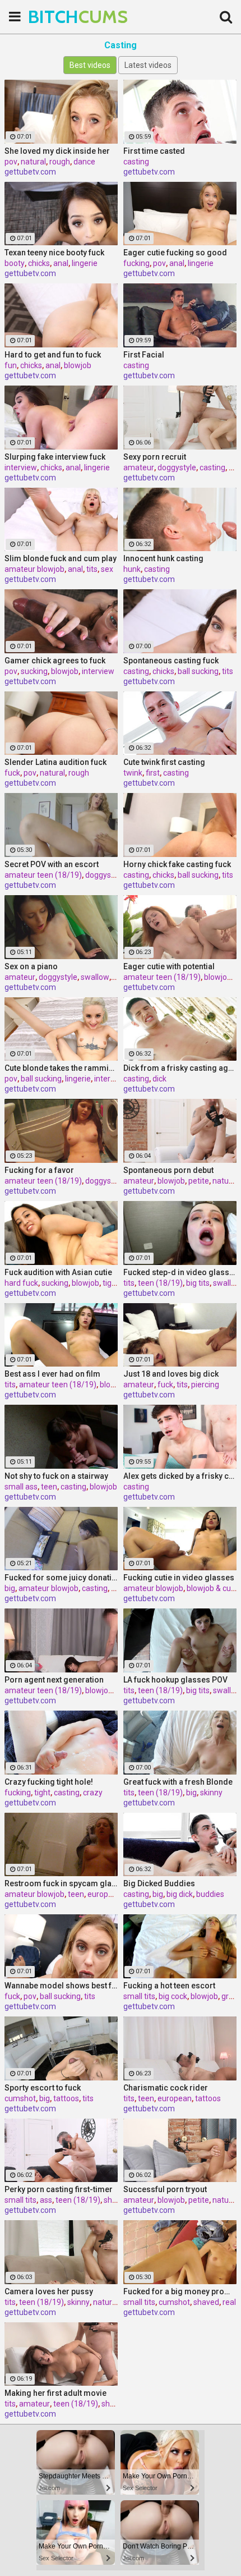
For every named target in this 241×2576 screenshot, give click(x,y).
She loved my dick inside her (57, 151)
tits (92, 569)
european (105, 1894)
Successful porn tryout (165, 2189)
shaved (117, 2200)
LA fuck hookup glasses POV (175, 1680)
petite (199, 1181)
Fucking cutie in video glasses (179, 1578)
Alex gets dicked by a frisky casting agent (180, 1476)
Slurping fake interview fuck (55, 457)
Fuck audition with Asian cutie (58, 1272)
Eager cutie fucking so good (175, 253)
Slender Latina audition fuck (55, 762)
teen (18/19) (160, 1283)
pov (11, 162)
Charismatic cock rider (166, 2088)
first (153, 773)
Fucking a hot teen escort (169, 1986)
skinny (211, 1793)
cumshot (20, 2098)
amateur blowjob (34, 569)
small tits (139, 1996)
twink (133, 773)
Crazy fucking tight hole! (49, 1782)
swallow (95, 977)
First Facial (144, 355)
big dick (180, 1894)
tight (111, 1283)
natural (33, 162)
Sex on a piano (31, 966)
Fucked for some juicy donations (61, 1578)
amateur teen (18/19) (43, 875)
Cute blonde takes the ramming (61, 1068)
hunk (132, 569)
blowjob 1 (117, 1385)
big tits (198, 1283)
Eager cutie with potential (169, 966)
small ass (21, 1487)
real (229, 2302)
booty (15, 263)
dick (159, 1079)
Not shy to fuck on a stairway (56, 1476)
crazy (93, 1793)
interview (21, 467)
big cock (173, 1996)
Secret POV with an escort (52, 864)
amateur (139, 467)
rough (60, 162)
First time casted (154, 151)
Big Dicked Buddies (159, 1883)
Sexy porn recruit (155, 457)
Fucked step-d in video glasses (180, 1272)
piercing (205, 1385)
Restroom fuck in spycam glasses (61, 1883)
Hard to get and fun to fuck (53, 355)
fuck (12, 773)
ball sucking (198, 671)
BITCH (56, 17)
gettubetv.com (30, 172)
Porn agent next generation (54, 1680)
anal (61, 263)
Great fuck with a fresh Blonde (178, 1782)
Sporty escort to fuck (43, 2088)
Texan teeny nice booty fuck (54, 253)
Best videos (90, 65)
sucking (34, 671)
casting (136, 162)
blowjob (78, 365)
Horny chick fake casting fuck (177, 864)
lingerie (85, 263)
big (10, 1588)
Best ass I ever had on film (52, 1374)
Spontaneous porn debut (168, 1170)
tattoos (66, 2098)
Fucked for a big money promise (180, 2291)
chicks (39, 263)
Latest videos (148, 65)
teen (49, 1487)
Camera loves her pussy (49, 2291)
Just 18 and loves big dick (171, 1374)
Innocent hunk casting (163, 558)
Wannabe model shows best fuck (61, 1986)
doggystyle (177, 467)
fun (11, 365)
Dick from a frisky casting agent (180, 1068)
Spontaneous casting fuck (171, 661)
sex (107, 569)
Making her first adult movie (55, 2393)
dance (84, 162)
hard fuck (21, 1283)
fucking (136, 263)
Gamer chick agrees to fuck (55, 661)
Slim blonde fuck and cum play (61, 558)
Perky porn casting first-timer (59, 2189)
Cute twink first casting (164, 762)
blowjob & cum (212, 1588)
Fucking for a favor (39, 1170)
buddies (210, 1894)
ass (46, 2200)
